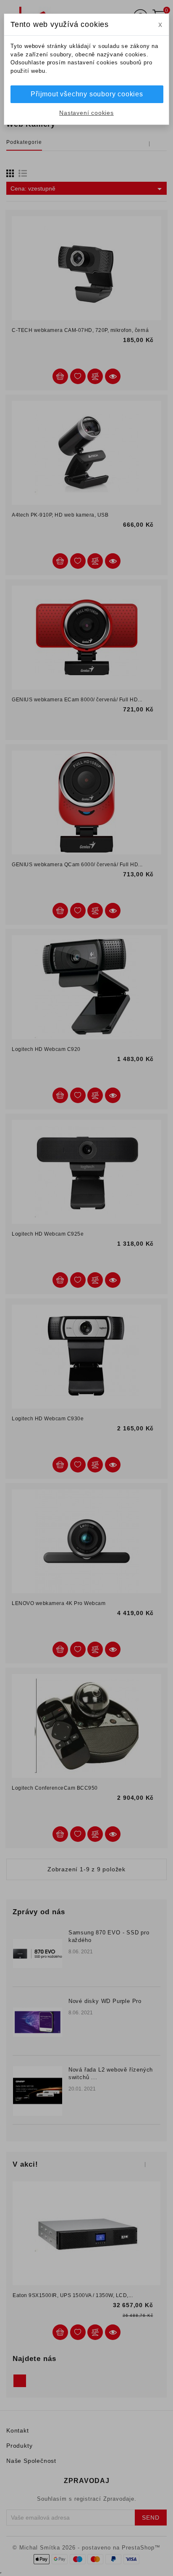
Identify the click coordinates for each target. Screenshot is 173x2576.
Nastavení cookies (86, 113)
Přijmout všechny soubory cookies (87, 94)
